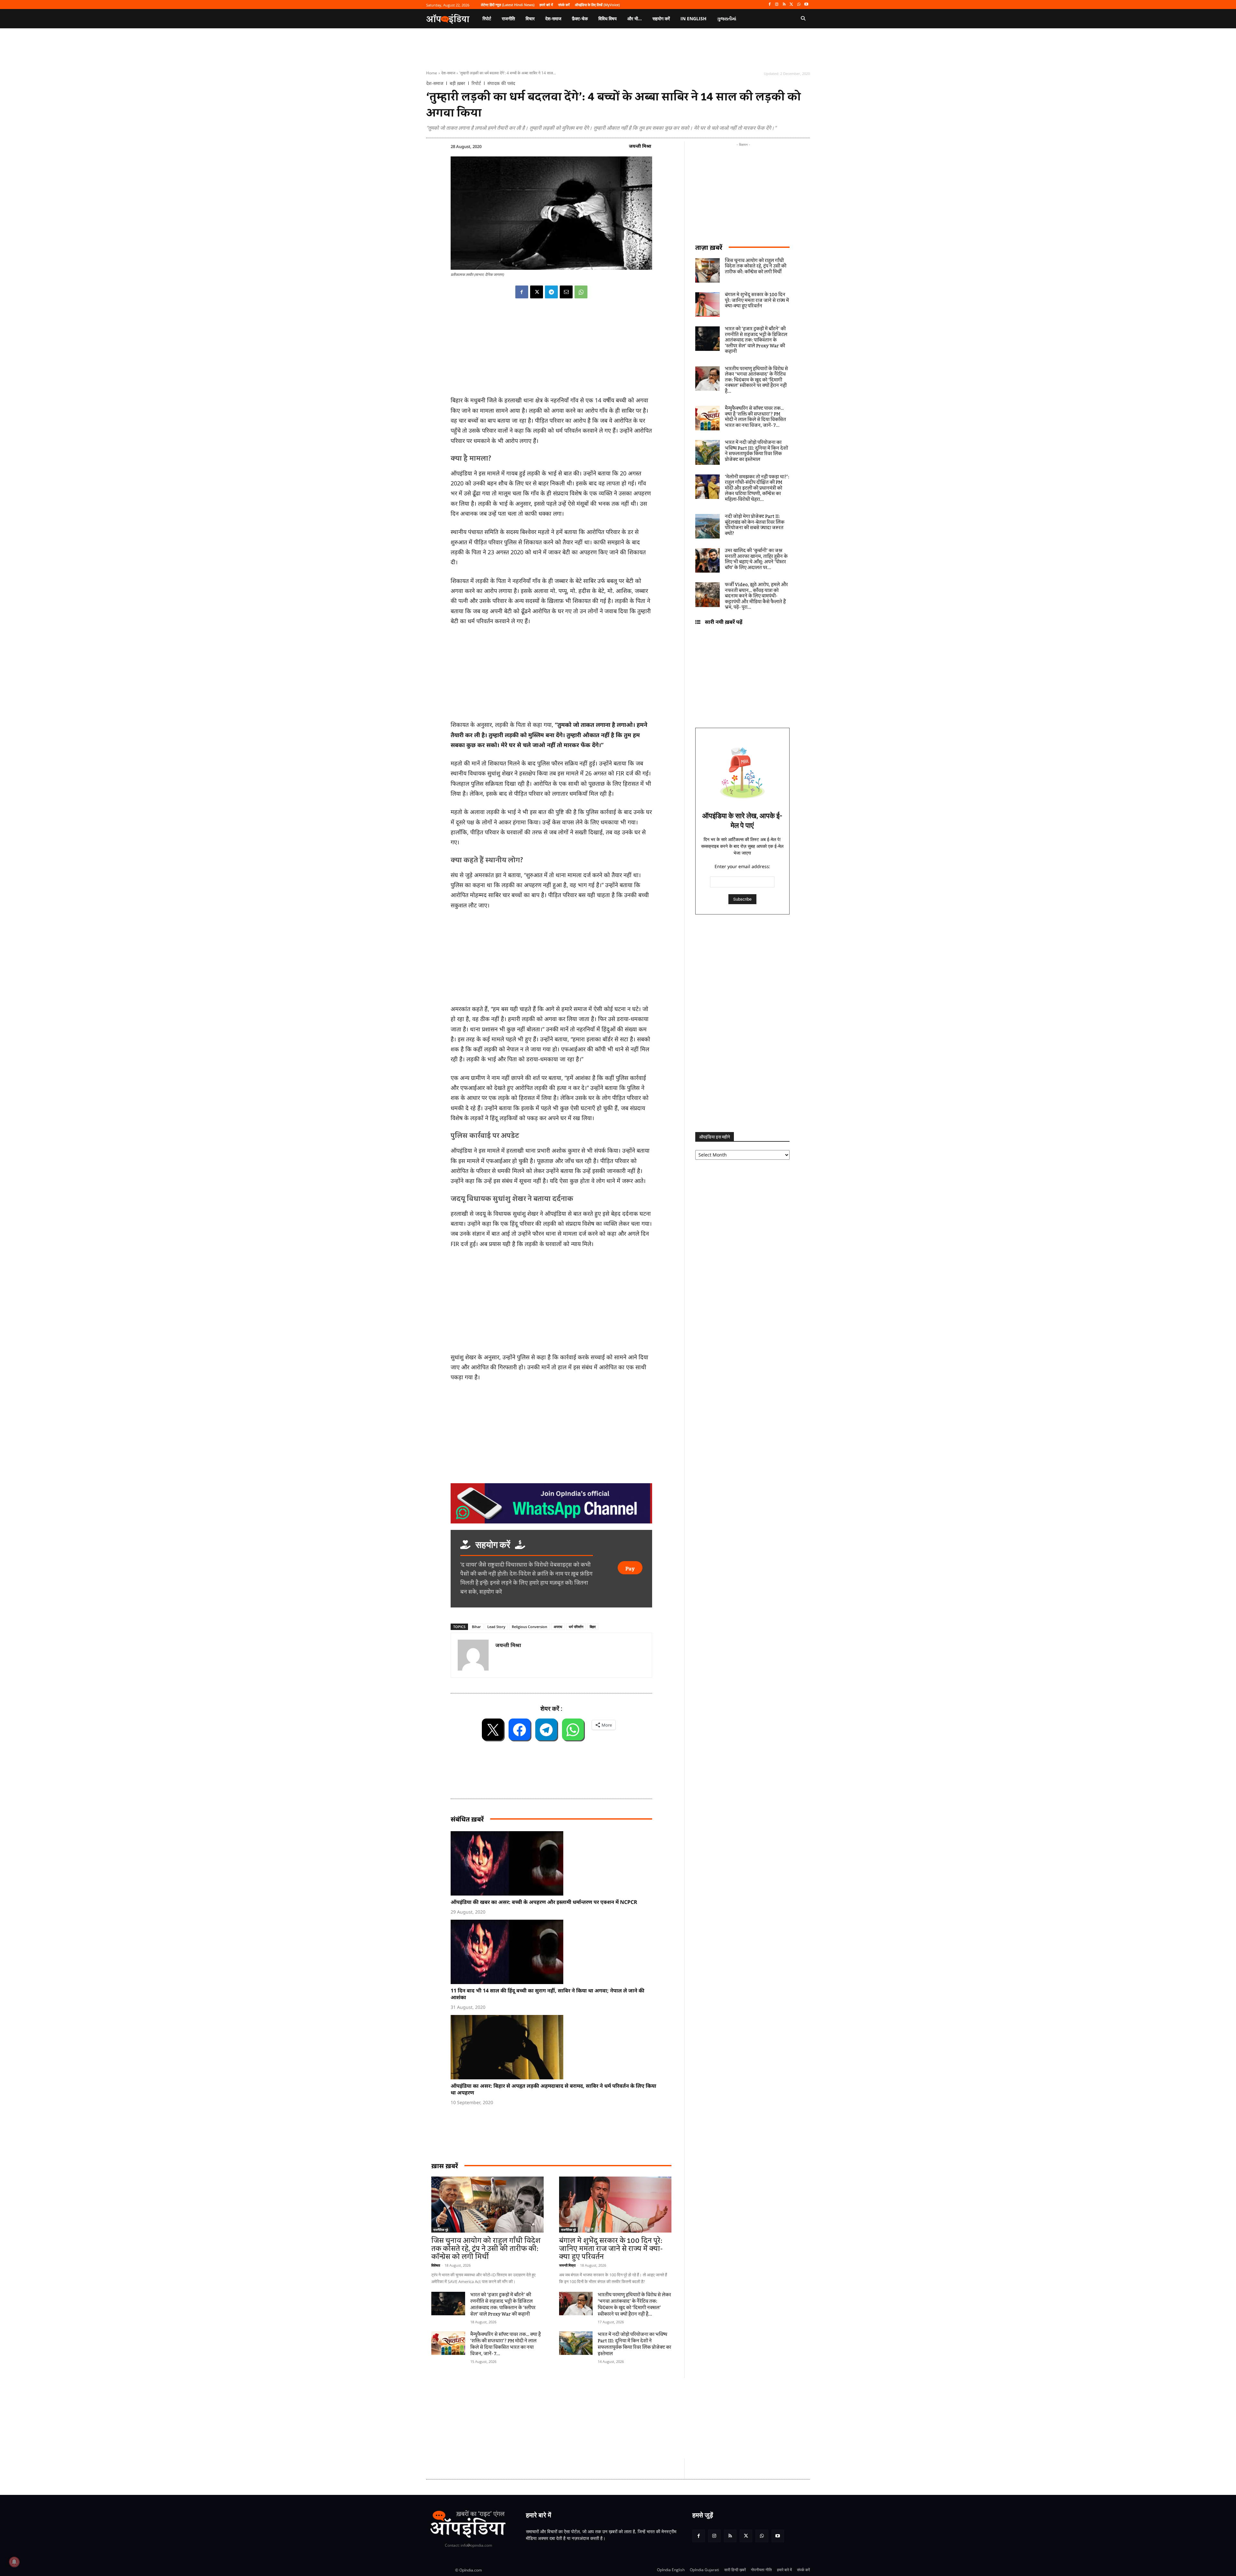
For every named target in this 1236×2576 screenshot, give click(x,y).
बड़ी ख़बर (457, 83)
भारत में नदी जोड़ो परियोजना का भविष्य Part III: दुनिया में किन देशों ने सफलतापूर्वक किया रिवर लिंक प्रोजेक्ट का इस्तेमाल (634, 2344)
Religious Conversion (529, 1627)
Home (432, 73)
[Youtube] (806, 5)
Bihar (476, 1627)
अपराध (558, 1627)
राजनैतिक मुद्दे (441, 2230)
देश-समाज (448, 73)
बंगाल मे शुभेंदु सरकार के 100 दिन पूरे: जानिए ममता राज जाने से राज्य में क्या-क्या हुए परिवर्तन (611, 2249)
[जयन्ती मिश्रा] (473, 1655)
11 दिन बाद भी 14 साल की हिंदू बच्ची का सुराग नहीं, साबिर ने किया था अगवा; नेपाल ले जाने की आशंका (548, 1994)
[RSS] (784, 5)
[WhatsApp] (799, 5)
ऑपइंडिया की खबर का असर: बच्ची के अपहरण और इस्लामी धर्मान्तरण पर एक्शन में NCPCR (544, 1902)
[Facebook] (769, 5)
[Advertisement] (551, 1302)
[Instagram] (777, 5)
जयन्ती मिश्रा (640, 146)
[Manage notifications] (14, 2562)
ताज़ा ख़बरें (709, 247)
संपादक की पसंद (501, 83)
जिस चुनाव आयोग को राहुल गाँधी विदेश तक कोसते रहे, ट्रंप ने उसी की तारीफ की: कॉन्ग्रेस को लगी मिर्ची (486, 2249)
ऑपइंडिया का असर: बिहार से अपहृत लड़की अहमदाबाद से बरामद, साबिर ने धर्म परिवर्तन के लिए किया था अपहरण (553, 2089)
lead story (496, 1627)
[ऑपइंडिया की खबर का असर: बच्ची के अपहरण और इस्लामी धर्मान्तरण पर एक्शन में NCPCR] (555, 1863)
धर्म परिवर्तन (576, 1627)
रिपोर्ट (476, 83)
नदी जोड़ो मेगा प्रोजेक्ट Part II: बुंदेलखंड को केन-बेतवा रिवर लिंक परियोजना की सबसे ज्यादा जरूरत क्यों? (755, 525)
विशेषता (436, 2265)
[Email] (566, 292)
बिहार (593, 1627)
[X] (792, 5)
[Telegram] (551, 292)
